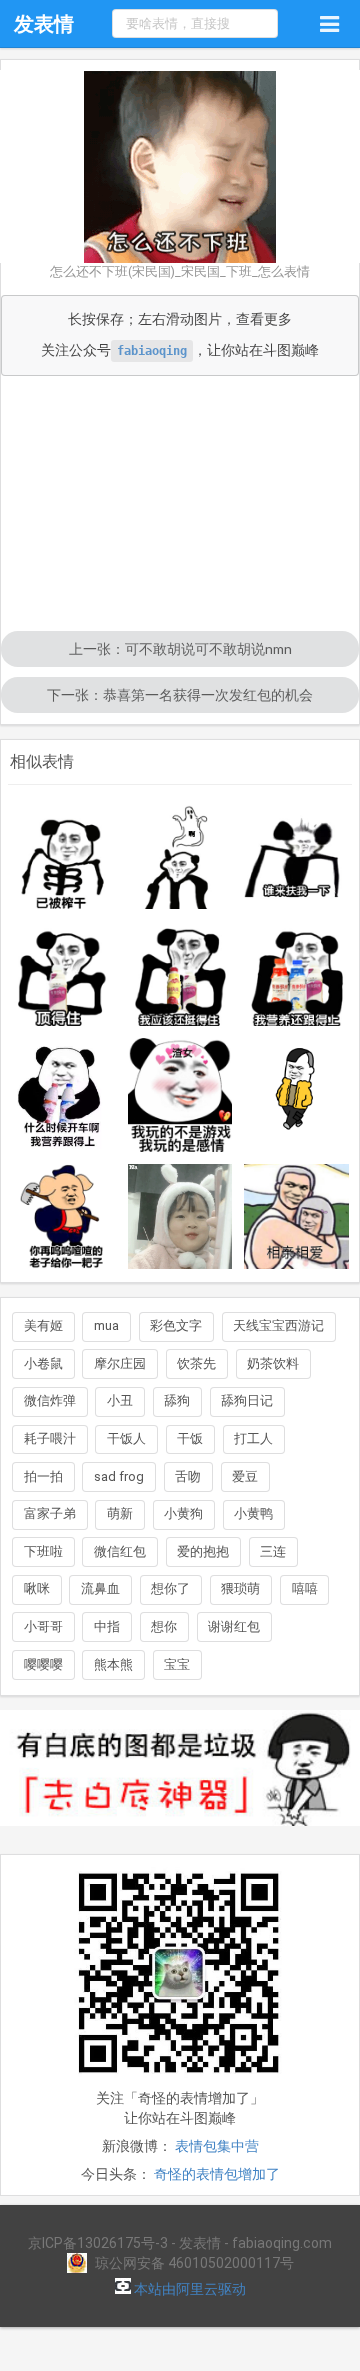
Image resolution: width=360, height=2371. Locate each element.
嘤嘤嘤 (43, 1664)
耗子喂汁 (50, 1438)
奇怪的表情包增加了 (217, 2174)
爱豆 (245, 1476)
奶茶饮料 (273, 1363)
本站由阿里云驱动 (188, 2289)
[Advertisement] (180, 505)
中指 (107, 1626)
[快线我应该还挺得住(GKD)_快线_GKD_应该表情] (180, 973)
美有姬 (43, 1325)
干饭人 (126, 1438)
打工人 (253, 1438)
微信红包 (120, 1551)
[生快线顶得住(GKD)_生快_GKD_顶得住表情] (63, 973)
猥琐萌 (240, 1588)
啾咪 (37, 1588)
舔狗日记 (247, 1400)
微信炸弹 (50, 1400)
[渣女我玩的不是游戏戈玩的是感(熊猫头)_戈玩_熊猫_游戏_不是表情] (180, 1095)
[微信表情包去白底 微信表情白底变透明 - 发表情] (180, 1835)
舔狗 (177, 1400)
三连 (273, 1551)
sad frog (119, 1476)
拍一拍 (43, 1476)
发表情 (44, 24)
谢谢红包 (234, 1626)
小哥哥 (43, 1626)
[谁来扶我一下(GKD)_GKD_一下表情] (296, 857)
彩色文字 (176, 1325)
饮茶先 (196, 1363)
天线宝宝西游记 (278, 1325)
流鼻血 (100, 1588)
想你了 (170, 1588)
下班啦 (43, 1551)
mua (106, 1325)
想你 (164, 1626)
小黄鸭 (253, 1513)
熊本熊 (113, 1664)
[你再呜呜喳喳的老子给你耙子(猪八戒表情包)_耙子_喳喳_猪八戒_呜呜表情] (63, 1216)
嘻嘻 (305, 1588)
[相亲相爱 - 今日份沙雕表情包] (296, 1216)
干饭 (190, 1438)
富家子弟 (50, 1513)
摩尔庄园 (120, 1363)
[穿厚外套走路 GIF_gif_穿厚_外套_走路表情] (296, 1095)
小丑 (120, 1400)
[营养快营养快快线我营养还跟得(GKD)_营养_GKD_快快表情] (296, 973)
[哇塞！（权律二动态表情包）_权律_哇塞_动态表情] (180, 1216)
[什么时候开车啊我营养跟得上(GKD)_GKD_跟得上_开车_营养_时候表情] (63, 1095)
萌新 (120, 1513)
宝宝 (177, 1664)
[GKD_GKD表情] (180, 857)
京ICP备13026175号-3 (98, 2243)
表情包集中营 (217, 2146)
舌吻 (188, 1476)
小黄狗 (183, 1513)
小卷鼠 (43, 1363)
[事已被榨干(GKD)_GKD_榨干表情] (63, 857)
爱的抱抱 (203, 1551)
